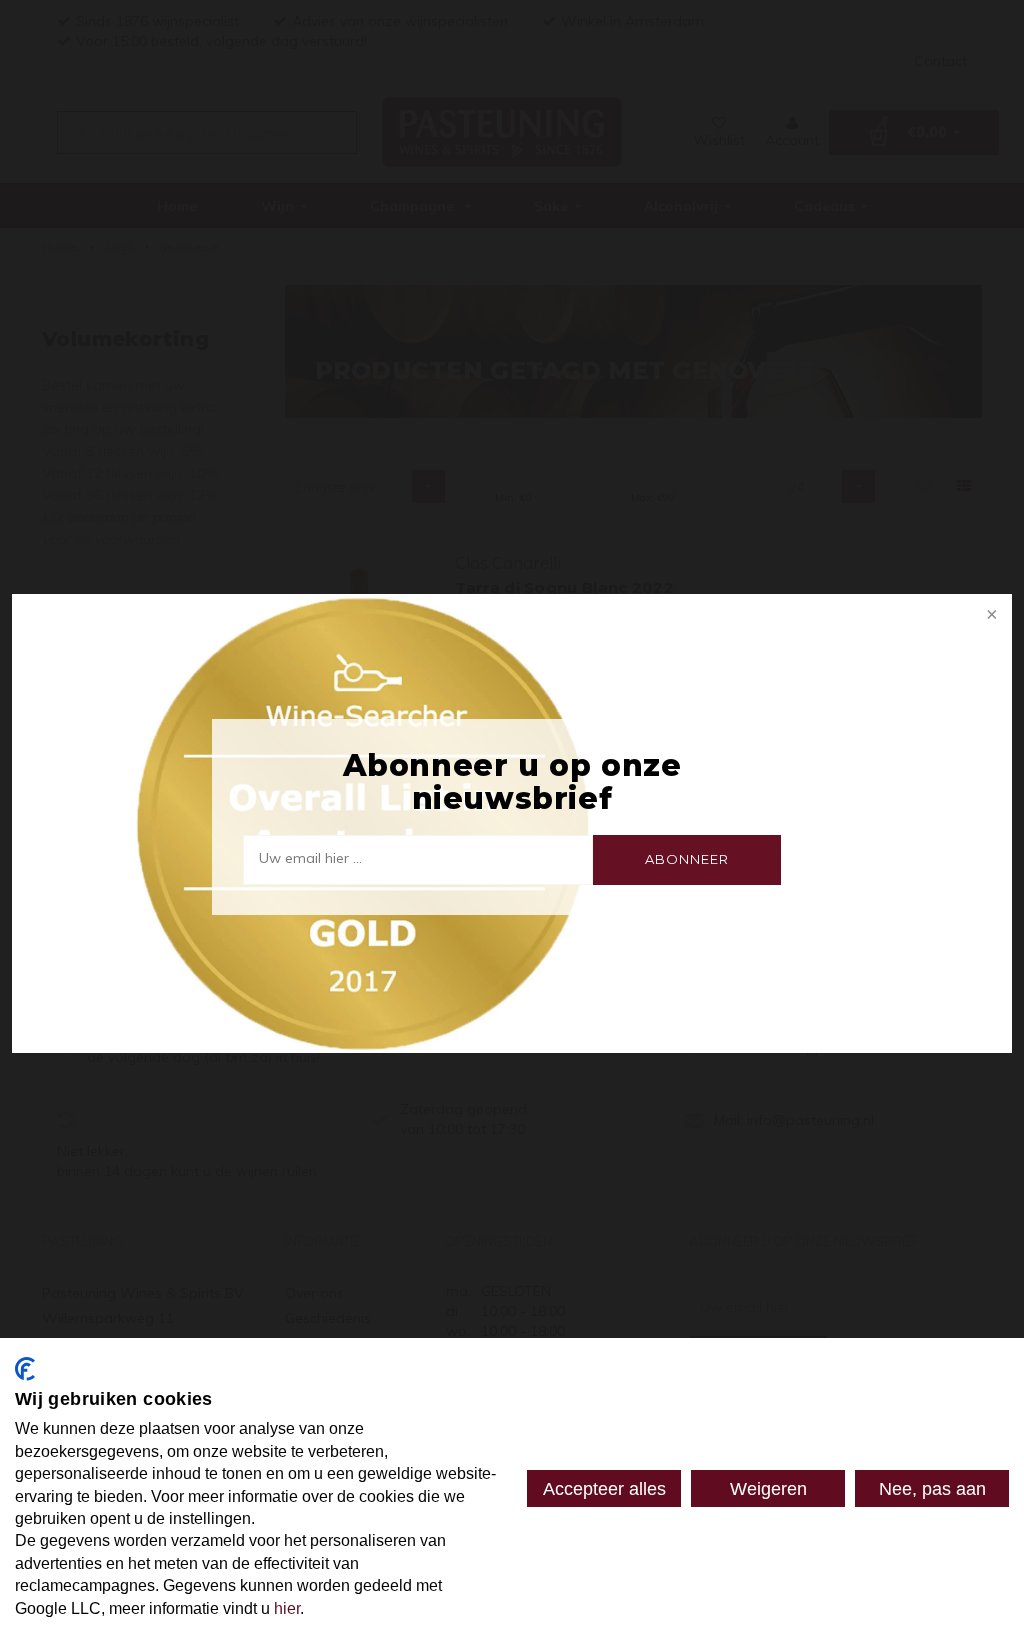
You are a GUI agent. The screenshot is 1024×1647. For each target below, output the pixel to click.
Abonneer (686, 859)
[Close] (990, 616)
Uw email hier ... (310, 858)
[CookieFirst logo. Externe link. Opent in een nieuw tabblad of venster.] (25, 1369)
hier (287, 1608)
